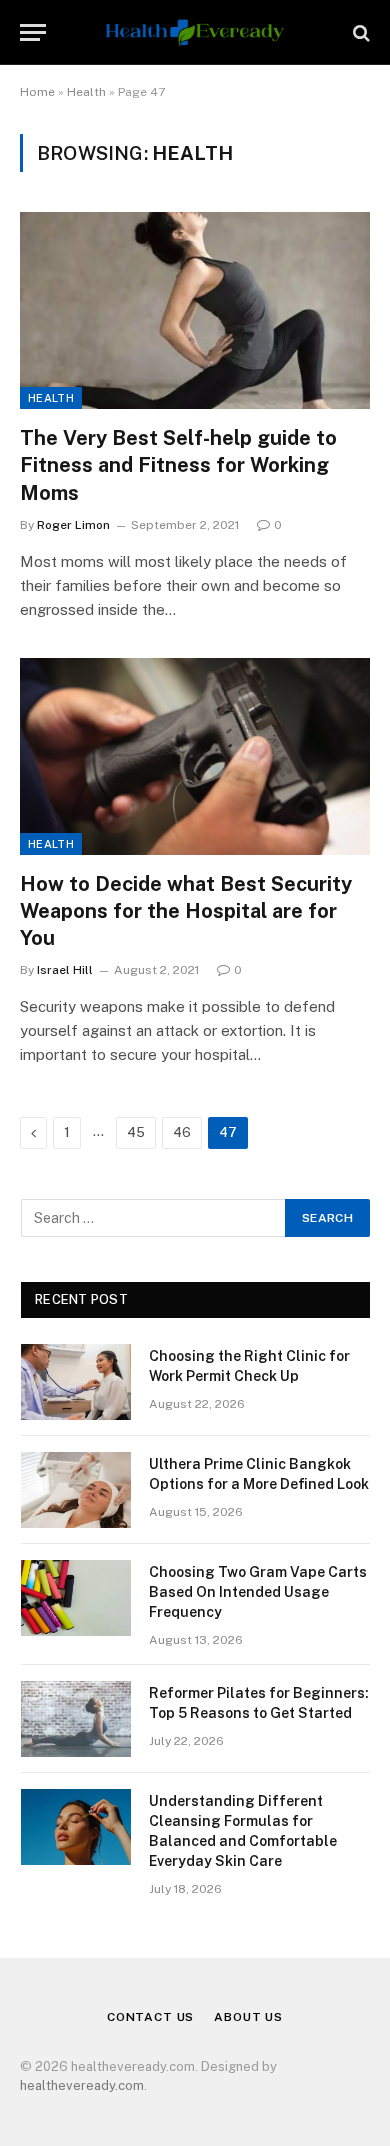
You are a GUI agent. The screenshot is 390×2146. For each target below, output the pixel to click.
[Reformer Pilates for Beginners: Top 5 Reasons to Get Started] (76, 1719)
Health (86, 92)
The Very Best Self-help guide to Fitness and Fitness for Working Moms (178, 465)
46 (182, 1132)
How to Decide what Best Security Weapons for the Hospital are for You (186, 911)
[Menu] (33, 32)
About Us (248, 2017)
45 (136, 1132)
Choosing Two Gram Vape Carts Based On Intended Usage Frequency (258, 1592)
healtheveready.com (82, 2085)
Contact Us (150, 2017)
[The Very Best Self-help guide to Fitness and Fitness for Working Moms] (195, 310)
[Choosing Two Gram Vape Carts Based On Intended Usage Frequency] (76, 1598)
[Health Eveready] (195, 32)
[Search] (359, 32)
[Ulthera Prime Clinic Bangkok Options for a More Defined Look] (76, 1490)
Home (37, 92)
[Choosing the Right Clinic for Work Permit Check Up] (76, 1382)
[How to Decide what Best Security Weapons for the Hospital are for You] (195, 756)
